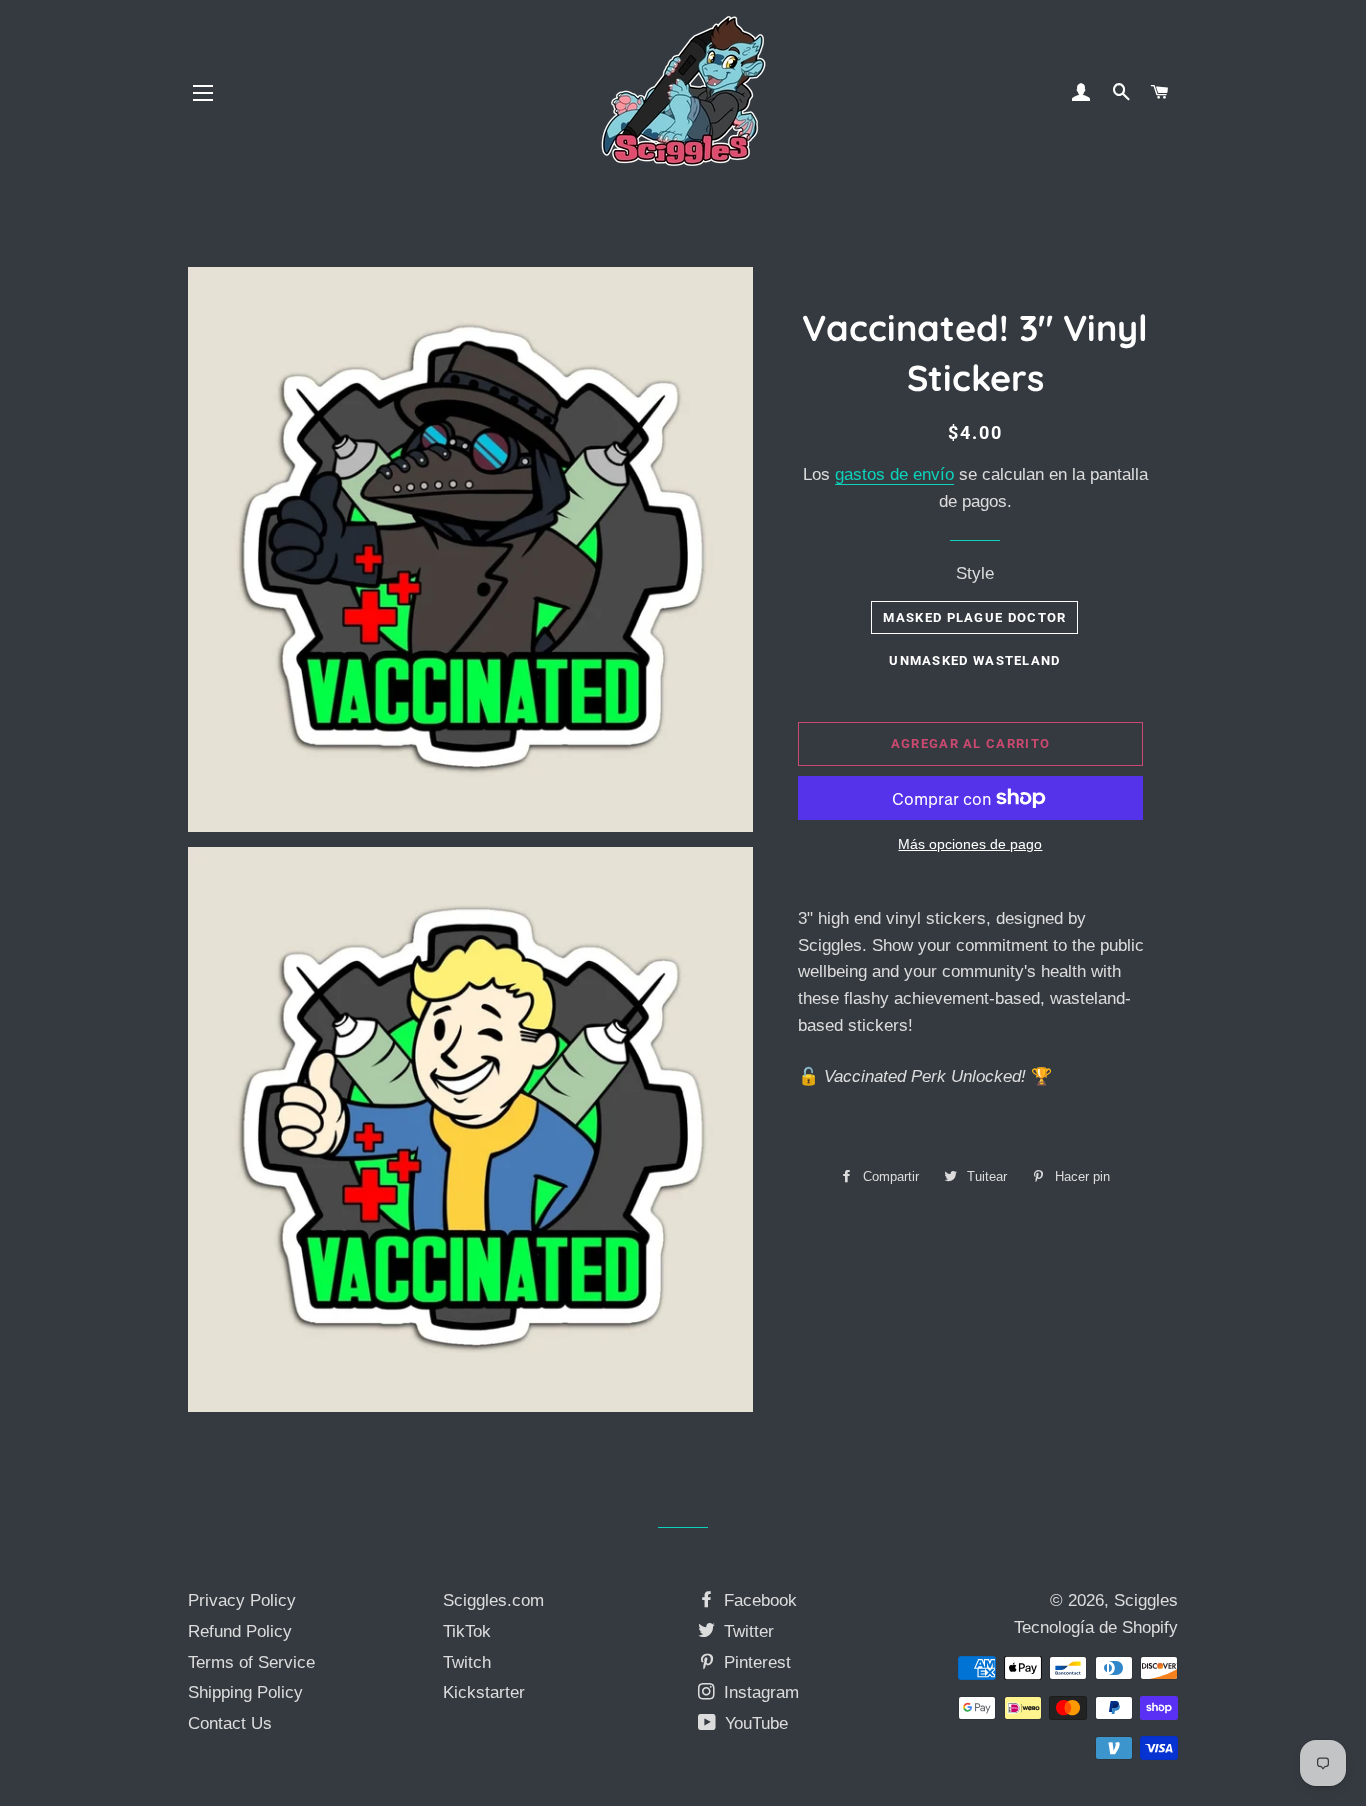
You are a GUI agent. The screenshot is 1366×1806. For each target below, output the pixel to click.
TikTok (467, 1631)
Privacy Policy (242, 1600)
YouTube (754, 1723)
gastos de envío (894, 474)
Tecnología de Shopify (1096, 1627)
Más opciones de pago (970, 844)
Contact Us (230, 1723)
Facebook (758, 1600)
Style (975, 573)
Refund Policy (240, 1631)
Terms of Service (251, 1662)
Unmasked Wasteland (974, 660)
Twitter (746, 1631)
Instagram (759, 1692)
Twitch (467, 1662)
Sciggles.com (493, 1600)
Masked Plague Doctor (974, 617)
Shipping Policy (245, 1692)
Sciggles (1146, 1600)
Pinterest (755, 1662)
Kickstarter (484, 1692)
